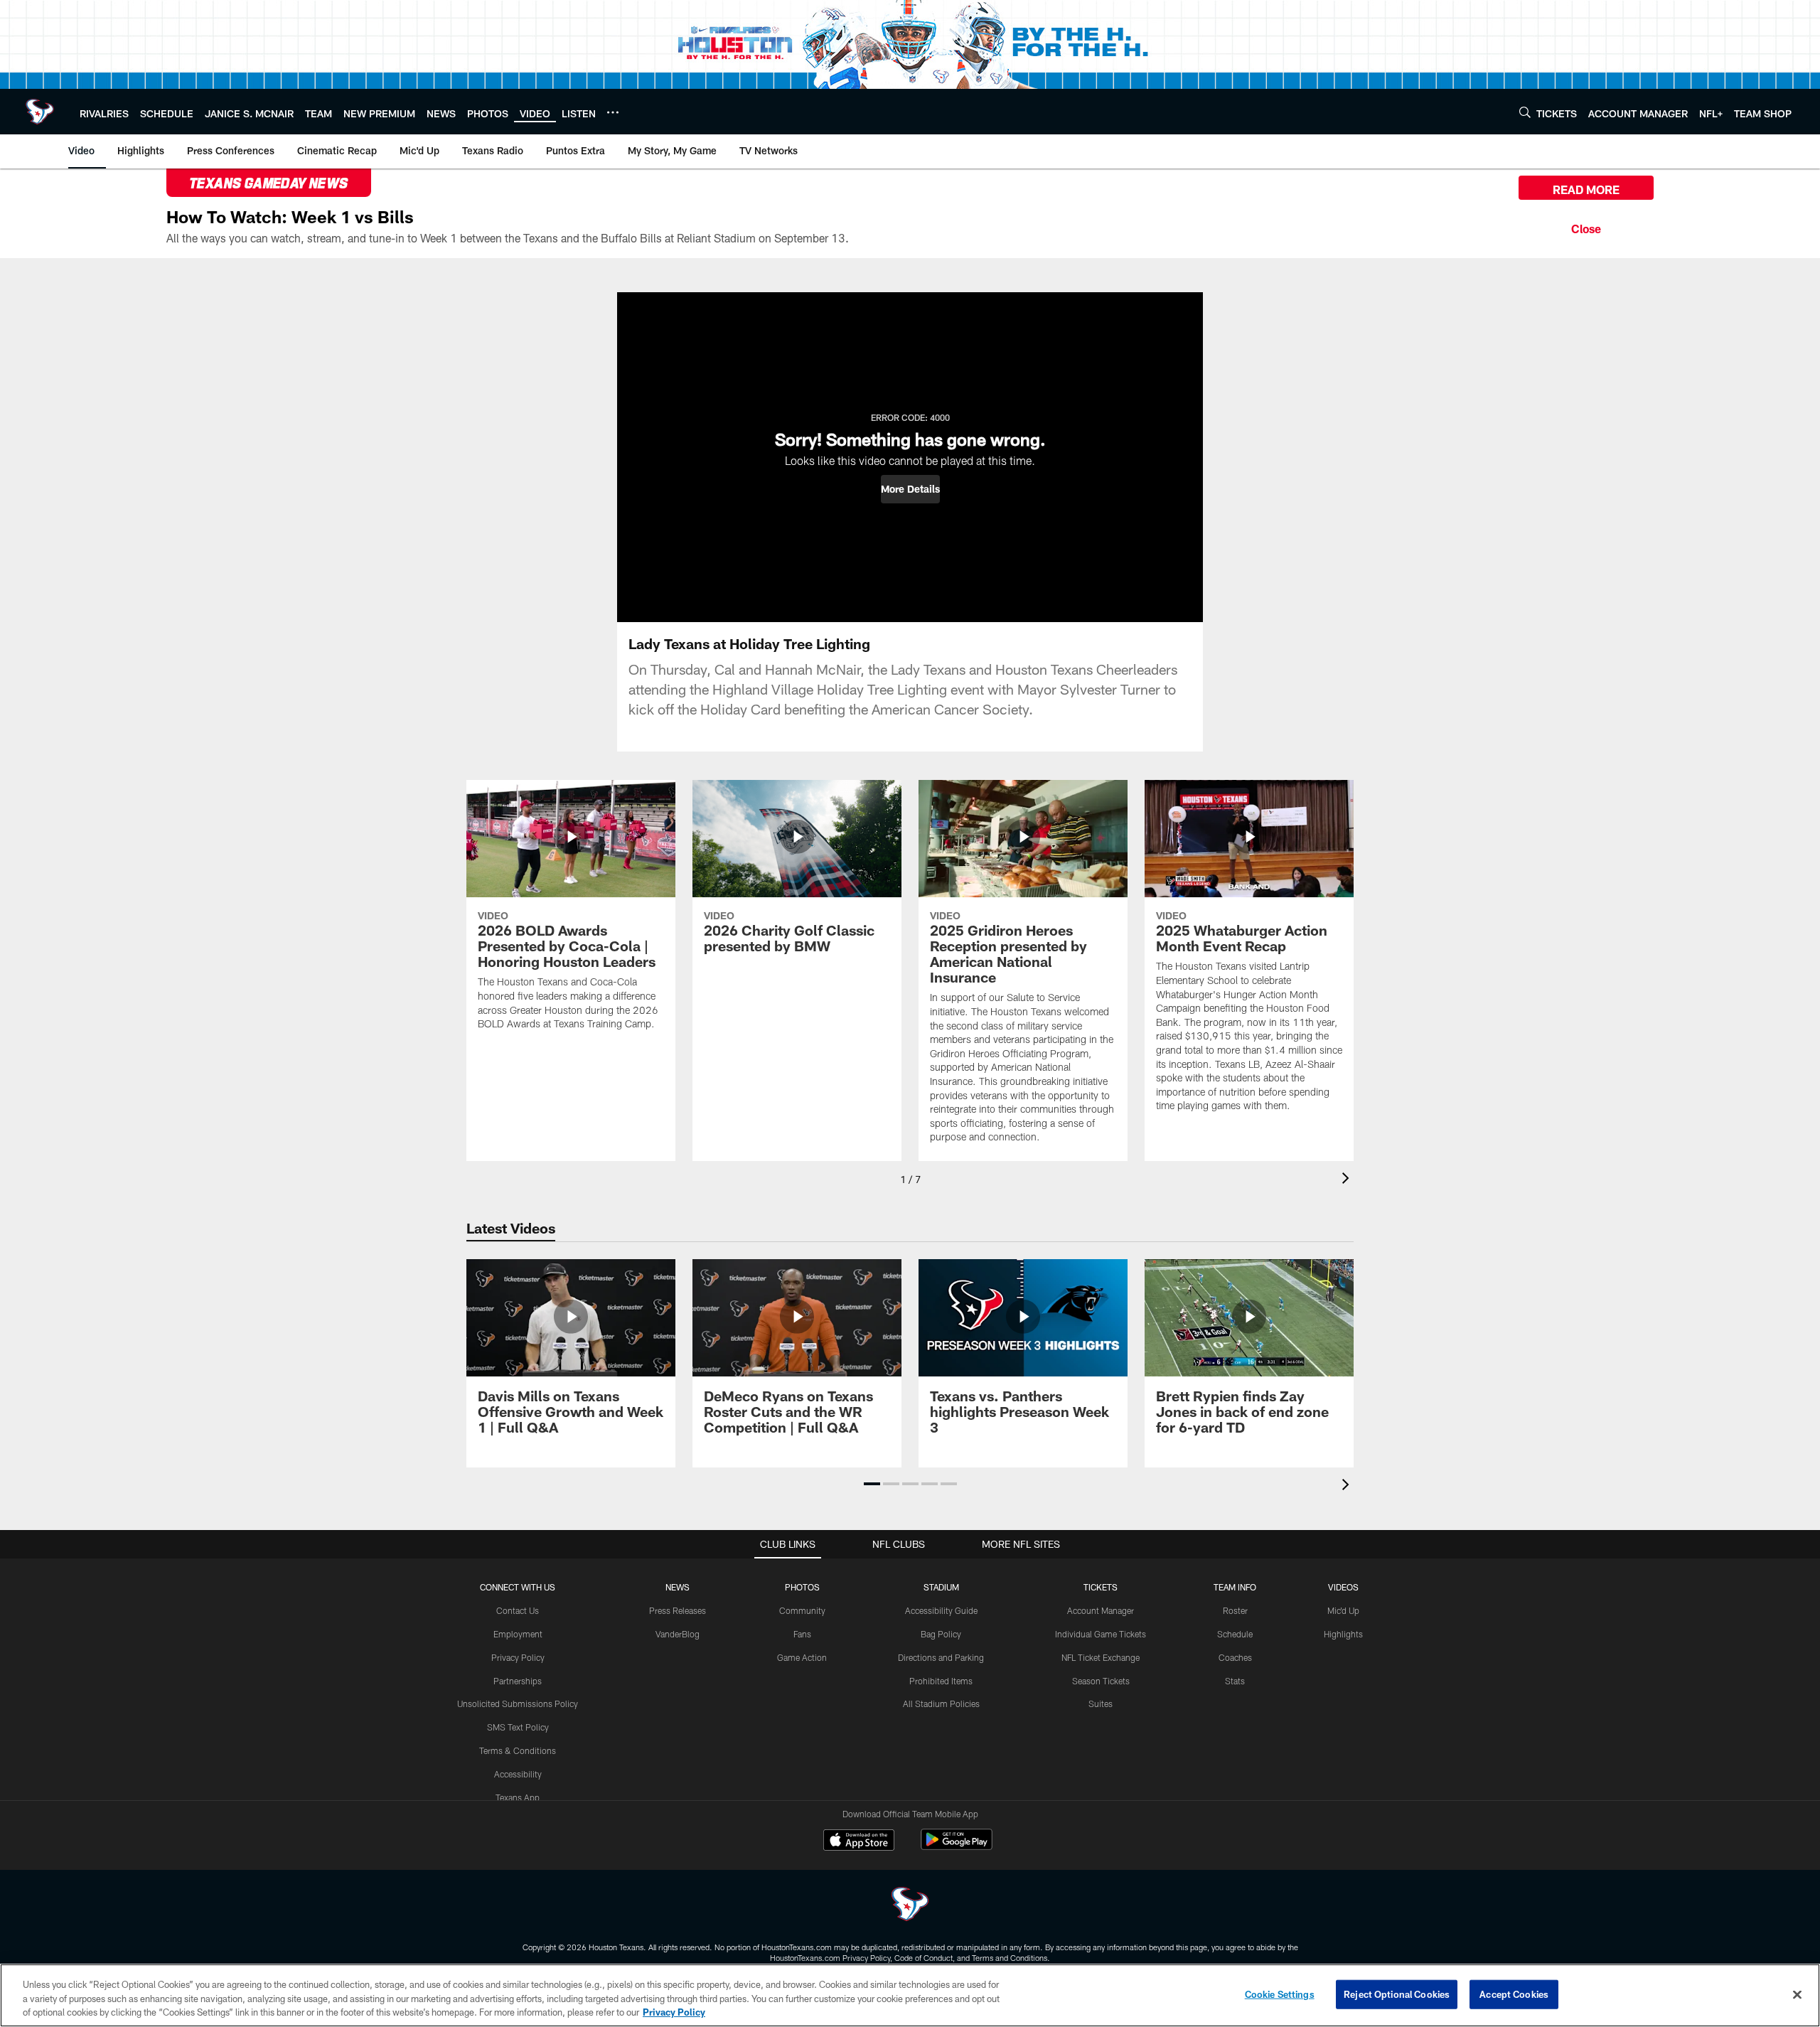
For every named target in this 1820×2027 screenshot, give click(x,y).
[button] (910, 489)
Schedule (1235, 1634)
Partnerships (518, 1681)
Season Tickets (1101, 1681)
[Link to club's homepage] (40, 112)
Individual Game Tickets (1101, 1634)
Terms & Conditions (518, 1750)
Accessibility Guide (941, 1610)
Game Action (802, 1657)
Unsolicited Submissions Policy (518, 1704)
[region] (910, 1995)
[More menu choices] (613, 112)
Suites (1101, 1704)
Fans (802, 1634)
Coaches (1235, 1657)
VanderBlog (678, 1634)
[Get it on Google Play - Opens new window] (957, 1847)
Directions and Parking (941, 1657)
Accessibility (518, 1774)
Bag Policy (941, 1634)
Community (802, 1610)
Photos (802, 1587)
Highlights (1343, 1634)
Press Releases (678, 1610)
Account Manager (1101, 1610)
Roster (1235, 1610)
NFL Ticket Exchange (1101, 1657)
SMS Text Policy (518, 1727)
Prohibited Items (941, 1681)
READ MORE (1586, 189)
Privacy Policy (518, 1657)
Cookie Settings (1280, 1994)
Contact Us (518, 1610)
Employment (518, 1634)
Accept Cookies (1514, 1994)
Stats (1235, 1681)
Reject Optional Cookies (1397, 1994)
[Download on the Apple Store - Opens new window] (859, 1841)
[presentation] (1348, 1180)
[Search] (1525, 112)
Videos (1343, 1587)
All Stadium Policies (941, 1704)
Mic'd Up (1343, 1610)
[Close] (1586, 227)
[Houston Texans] (910, 1906)
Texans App (518, 1797)
